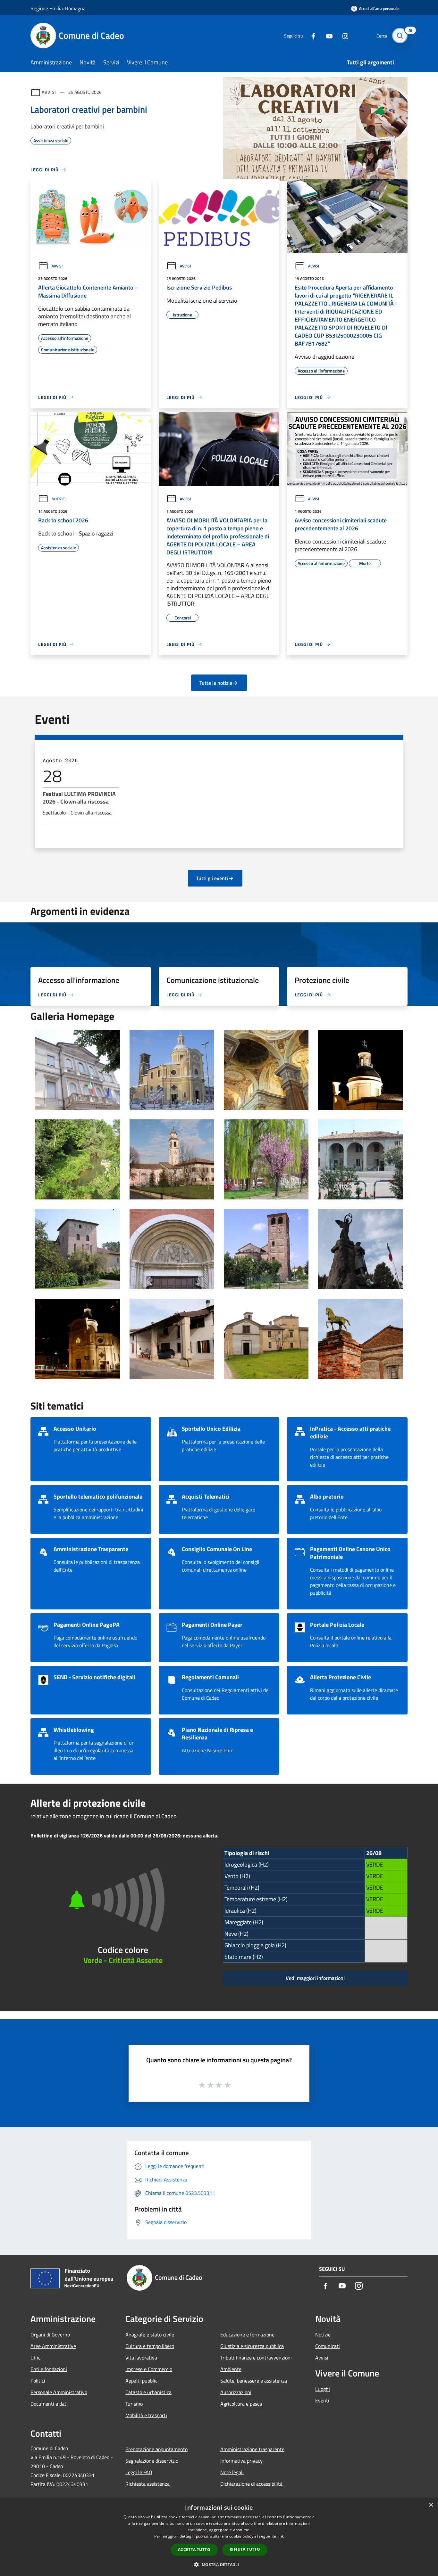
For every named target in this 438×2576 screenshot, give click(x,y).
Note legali (232, 2472)
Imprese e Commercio (149, 2369)
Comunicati (328, 2346)
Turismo (134, 2404)
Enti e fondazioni (49, 2369)
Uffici (36, 2358)
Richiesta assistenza (147, 2484)
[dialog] (219, 2537)
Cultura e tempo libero (150, 2346)
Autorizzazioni (236, 2392)
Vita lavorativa (141, 2358)
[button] (219, 2564)
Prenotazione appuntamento (156, 2449)
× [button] (431, 2505)
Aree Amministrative (53, 2346)
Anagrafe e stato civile (150, 2335)
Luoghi (323, 2389)
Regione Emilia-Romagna (58, 8)
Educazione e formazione (247, 2335)
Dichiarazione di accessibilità (251, 2484)
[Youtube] (327, 35)
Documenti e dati (49, 2404)
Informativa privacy (241, 2461)
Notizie (58, 499)
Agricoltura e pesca (241, 2404)
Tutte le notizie (216, 683)
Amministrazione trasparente (252, 2449)
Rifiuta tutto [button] (245, 2549)
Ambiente (231, 2369)
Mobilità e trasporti (146, 2415)
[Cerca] (400, 36)
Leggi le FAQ (139, 2472)
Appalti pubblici (142, 2381)
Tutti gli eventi (212, 878)
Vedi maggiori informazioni (315, 1978)
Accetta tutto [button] (194, 2550)
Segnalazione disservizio (152, 2461)
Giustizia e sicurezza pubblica (252, 2346)
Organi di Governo (50, 2335)
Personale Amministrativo (59, 2392)
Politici (38, 2381)
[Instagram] (343, 35)
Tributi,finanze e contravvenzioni (256, 2358)
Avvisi (49, 92)
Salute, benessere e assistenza (254, 2381)
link (281, 2536)
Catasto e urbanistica (148, 2392)
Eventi (322, 2400)
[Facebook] (311, 35)
